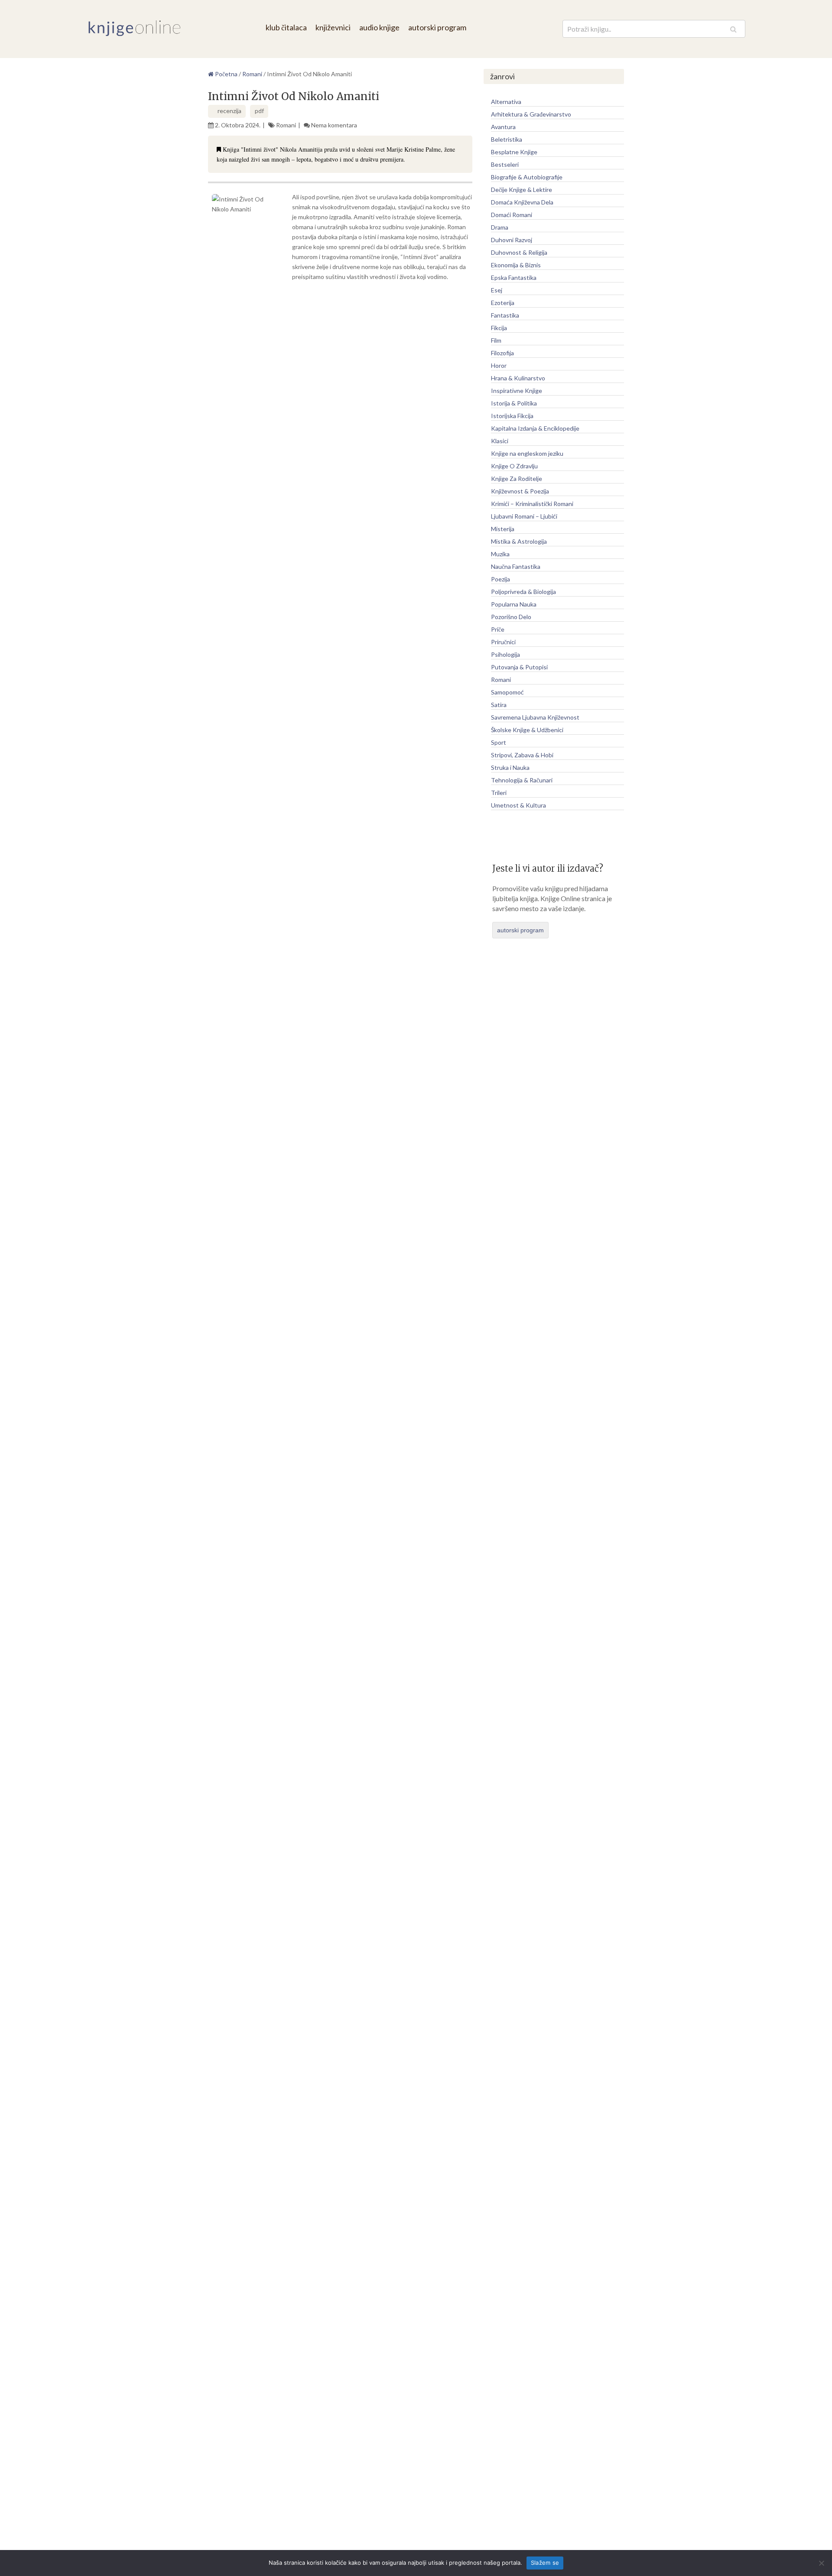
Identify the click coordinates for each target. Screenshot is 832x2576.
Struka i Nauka (510, 767)
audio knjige (379, 27)
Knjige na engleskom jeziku (527, 453)
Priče (498, 629)
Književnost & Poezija (520, 491)
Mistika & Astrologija (519, 541)
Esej (497, 290)
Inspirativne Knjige (517, 391)
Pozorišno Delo (511, 617)
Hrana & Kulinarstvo (518, 378)
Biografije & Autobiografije (527, 177)
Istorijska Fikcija (512, 416)
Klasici (500, 441)
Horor (499, 365)
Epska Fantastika (514, 277)
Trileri (499, 793)
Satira (499, 705)
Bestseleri (505, 164)
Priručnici (503, 642)
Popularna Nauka (514, 604)
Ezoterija (503, 303)
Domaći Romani (512, 215)
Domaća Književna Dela (522, 202)
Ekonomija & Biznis (516, 265)
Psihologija (505, 654)
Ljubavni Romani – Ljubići (524, 516)
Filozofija (502, 353)
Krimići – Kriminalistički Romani (532, 504)
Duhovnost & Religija (519, 252)
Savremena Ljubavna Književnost (535, 717)
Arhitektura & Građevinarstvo (531, 114)
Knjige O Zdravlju (514, 466)
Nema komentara (334, 125)
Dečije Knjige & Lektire (522, 190)
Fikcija (499, 328)
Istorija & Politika (514, 403)
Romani (286, 125)
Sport (499, 742)
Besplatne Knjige (514, 152)
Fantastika (505, 315)
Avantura (503, 127)
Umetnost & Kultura (518, 805)
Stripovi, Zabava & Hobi (522, 755)
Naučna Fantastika (516, 566)
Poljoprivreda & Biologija (523, 592)
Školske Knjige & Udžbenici (527, 730)
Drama (500, 227)
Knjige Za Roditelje (517, 479)
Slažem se (545, 2563)
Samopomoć (507, 692)
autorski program (437, 27)
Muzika (500, 554)
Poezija (500, 579)
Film (496, 340)
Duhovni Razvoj (512, 240)
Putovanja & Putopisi (519, 667)
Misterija (503, 529)
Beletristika (507, 139)
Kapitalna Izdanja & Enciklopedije (535, 428)
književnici (333, 27)
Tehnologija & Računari (522, 780)
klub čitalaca (286, 27)
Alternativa (506, 102)
